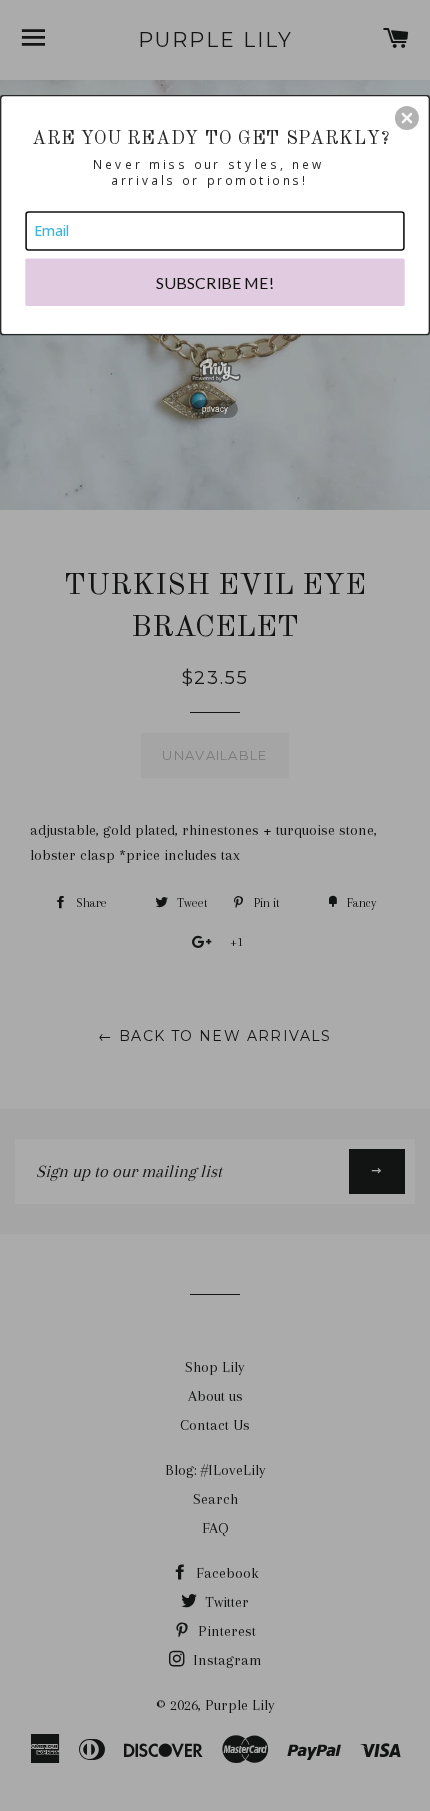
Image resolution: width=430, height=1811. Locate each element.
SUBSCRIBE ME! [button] (215, 281)
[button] (407, 118)
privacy (215, 408)
